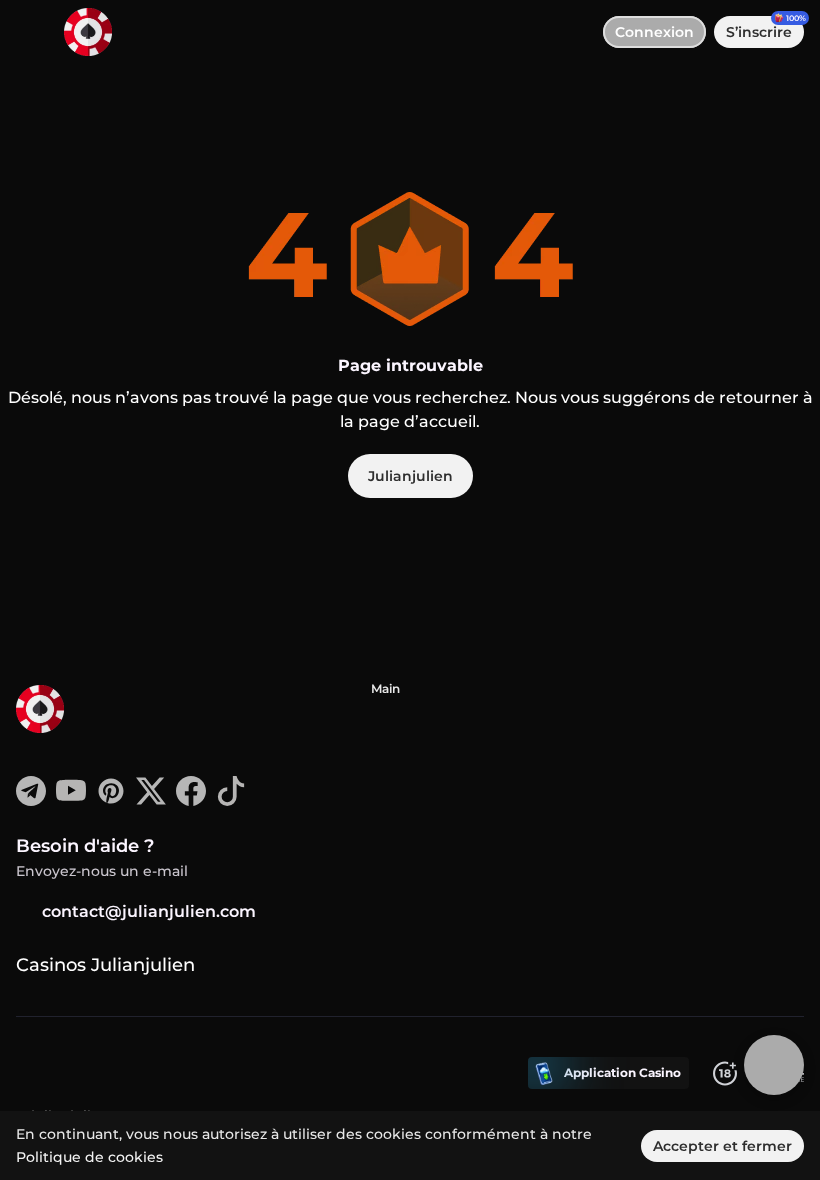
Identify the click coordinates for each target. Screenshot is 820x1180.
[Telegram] (31, 800)
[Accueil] (80, 32)
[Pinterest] (111, 800)
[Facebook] (191, 800)
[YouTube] (71, 800)
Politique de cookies (89, 1157)
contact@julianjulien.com (149, 911)
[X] (151, 800)
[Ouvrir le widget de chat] (774, 1065)
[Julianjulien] (91, 711)
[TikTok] (231, 800)
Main (385, 688)
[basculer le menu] (32, 32)
